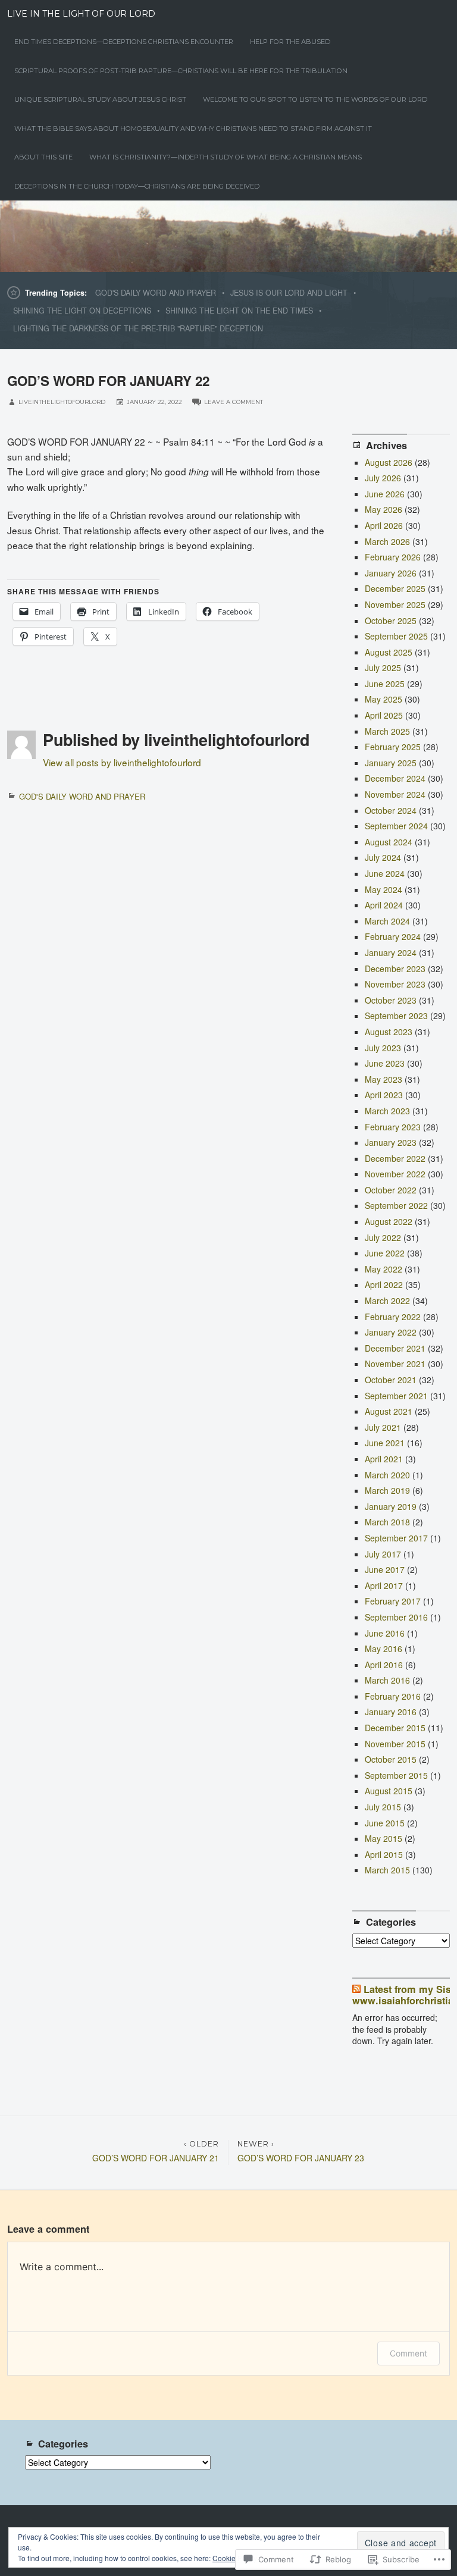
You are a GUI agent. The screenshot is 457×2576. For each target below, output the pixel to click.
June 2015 (385, 1823)
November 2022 (395, 1174)
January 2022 (391, 1332)
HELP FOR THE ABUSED (290, 42)
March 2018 (387, 1522)
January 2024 (391, 952)
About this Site (43, 157)
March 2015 (387, 1870)
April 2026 (384, 525)
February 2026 (393, 557)
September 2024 (396, 826)
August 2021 (389, 1411)
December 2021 (395, 1348)
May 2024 (384, 889)
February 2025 (393, 747)
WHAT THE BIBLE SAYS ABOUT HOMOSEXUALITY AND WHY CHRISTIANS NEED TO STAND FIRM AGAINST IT (193, 129)
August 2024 (389, 842)
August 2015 (389, 1791)
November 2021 (395, 1364)
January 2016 (391, 1712)
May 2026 (384, 509)
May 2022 (384, 1269)
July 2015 (383, 1807)
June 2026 (385, 494)
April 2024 (384, 905)
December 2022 (395, 1158)
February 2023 (393, 1127)
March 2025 (387, 731)
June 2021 (385, 1443)
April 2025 (384, 715)
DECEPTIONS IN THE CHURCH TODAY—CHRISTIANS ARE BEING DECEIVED (137, 186)
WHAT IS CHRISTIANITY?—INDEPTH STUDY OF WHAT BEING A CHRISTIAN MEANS (226, 157)
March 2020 (387, 1475)
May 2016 (384, 1649)
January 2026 (391, 573)
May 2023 (384, 1079)
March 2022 (387, 1300)
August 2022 (389, 1221)
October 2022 (391, 1190)
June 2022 (385, 1253)
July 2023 (383, 1048)
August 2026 (389, 462)
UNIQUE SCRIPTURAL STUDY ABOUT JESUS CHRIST (100, 99)
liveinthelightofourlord (62, 402)
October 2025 (391, 621)
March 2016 (387, 1680)
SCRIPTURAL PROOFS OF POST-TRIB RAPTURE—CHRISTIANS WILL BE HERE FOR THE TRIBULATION (181, 71)
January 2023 (391, 1142)
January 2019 (391, 1506)
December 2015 (395, 1728)
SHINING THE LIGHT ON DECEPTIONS (82, 311)
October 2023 (391, 1000)
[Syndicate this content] (356, 1989)
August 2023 (389, 1032)
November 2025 (395, 604)
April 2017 (384, 1585)
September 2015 (396, 1775)
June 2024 (385, 873)
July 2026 (383, 478)
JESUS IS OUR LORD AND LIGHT (289, 293)
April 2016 (384, 1665)
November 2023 (395, 984)
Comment (409, 2353)
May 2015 (384, 1838)
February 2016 (393, 1696)
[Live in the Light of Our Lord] (228, 236)
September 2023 (396, 1016)
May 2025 (384, 699)
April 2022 (384, 1284)
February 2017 (393, 1601)
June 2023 (385, 1063)
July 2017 (383, 1554)
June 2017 (385, 1569)
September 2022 (396, 1205)
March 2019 (387, 1490)
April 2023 (384, 1095)
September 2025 (396, 636)
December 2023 (395, 969)
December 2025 (395, 588)
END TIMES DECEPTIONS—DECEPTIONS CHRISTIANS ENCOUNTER (124, 42)
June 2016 (385, 1633)
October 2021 (391, 1380)
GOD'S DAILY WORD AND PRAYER (156, 293)
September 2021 (396, 1396)
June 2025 (385, 684)
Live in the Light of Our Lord (81, 14)
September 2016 (396, 1617)
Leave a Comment (234, 402)
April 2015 (384, 1854)
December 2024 (395, 778)
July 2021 (383, 1427)
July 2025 (383, 667)
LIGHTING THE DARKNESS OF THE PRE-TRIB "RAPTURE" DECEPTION (138, 328)
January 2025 (391, 763)
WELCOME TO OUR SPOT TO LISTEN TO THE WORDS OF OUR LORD (315, 99)
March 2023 (387, 1111)
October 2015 (391, 1759)
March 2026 (387, 541)
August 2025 (389, 652)
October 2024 (391, 810)
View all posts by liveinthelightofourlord (122, 762)
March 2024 (387, 921)
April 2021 (384, 1459)
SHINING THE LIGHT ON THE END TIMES (239, 311)
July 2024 (383, 857)
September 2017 (396, 1538)
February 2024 (393, 936)
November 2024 (395, 794)
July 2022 (383, 1237)
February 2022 (393, 1317)
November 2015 (395, 1744)
